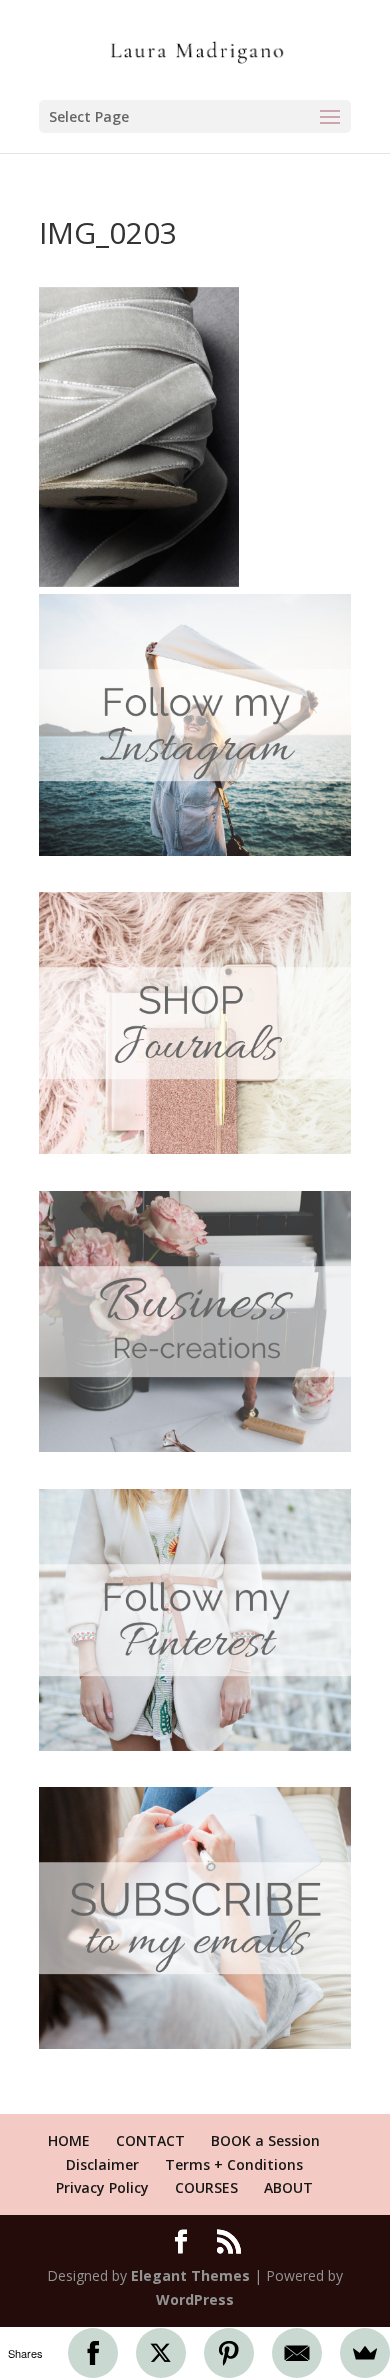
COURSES (206, 2187)
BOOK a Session (265, 2140)
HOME (69, 2140)
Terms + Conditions (234, 2164)
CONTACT (150, 2140)
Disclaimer (102, 2164)
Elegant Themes (190, 2275)
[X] (161, 2353)
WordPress (195, 2299)
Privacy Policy (102, 2187)
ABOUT (288, 2187)
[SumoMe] (365, 2353)
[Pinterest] (229, 2353)
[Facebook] (93, 2353)
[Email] (297, 2353)
